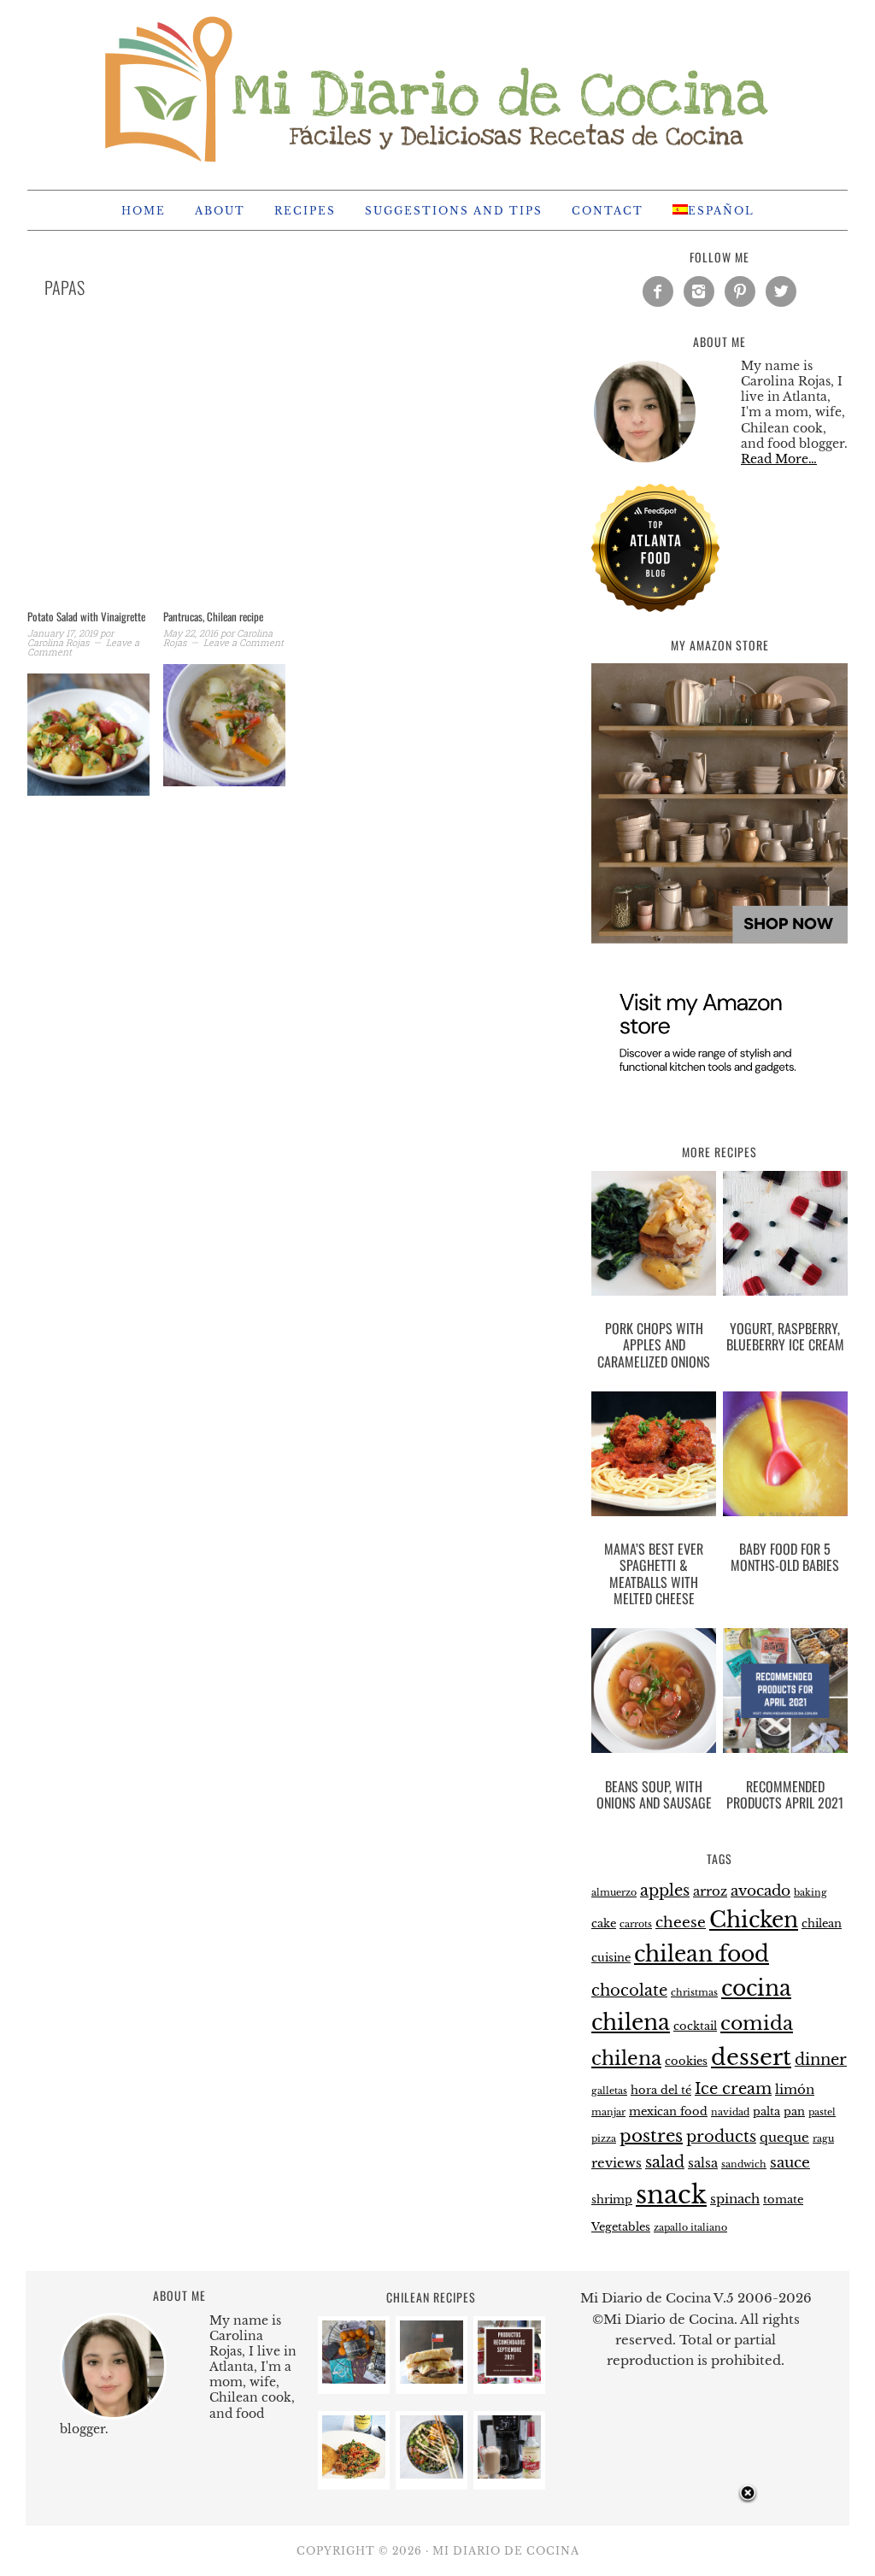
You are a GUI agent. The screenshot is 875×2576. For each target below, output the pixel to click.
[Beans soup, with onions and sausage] (654, 1694)
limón (795, 2089)
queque (784, 2137)
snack (671, 2195)
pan (794, 2111)
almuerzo (614, 1893)
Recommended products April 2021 (785, 1794)
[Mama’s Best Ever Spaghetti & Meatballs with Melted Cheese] (654, 1457)
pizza (604, 2139)
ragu (823, 2139)
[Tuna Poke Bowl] (432, 2474)
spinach (735, 2199)
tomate (783, 2200)
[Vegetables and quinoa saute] (354, 2474)
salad (665, 2162)
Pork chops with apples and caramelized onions (654, 1344)
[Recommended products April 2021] (785, 1694)
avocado (760, 1891)
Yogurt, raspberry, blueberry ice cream (785, 1336)
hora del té (661, 2090)
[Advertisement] (292, 475)
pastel (822, 2112)
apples (665, 1890)
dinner (821, 2059)
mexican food (668, 2111)
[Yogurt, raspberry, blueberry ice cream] (785, 1237)
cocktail (695, 2026)
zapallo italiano (690, 2228)
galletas (609, 2091)
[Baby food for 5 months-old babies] (785, 1457)
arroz (710, 1891)
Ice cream (733, 2088)
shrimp (612, 2200)
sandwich (744, 2164)
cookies (686, 2061)
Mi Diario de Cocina (437, 87)
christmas (694, 1993)
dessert (751, 2057)
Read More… (779, 459)
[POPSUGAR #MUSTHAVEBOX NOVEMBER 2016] (354, 2379)
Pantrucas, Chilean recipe (213, 616)
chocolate (629, 1990)
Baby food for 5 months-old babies (785, 1557)
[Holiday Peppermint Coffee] (509, 2474)
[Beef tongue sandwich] (432, 2379)
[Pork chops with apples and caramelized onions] (654, 1237)
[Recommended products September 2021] (509, 2379)
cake (604, 1923)
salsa (703, 2163)
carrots (636, 1924)
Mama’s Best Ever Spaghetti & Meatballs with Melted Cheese (654, 1573)
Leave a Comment (244, 642)
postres (651, 2136)
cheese (681, 1923)
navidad (730, 2112)
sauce (790, 2163)
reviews (617, 2163)
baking (810, 1893)
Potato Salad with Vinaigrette (86, 616)
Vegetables (621, 2227)
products (721, 2136)
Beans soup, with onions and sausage (654, 1794)
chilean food (702, 1954)
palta (766, 2111)
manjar (608, 2112)
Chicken (754, 1920)
